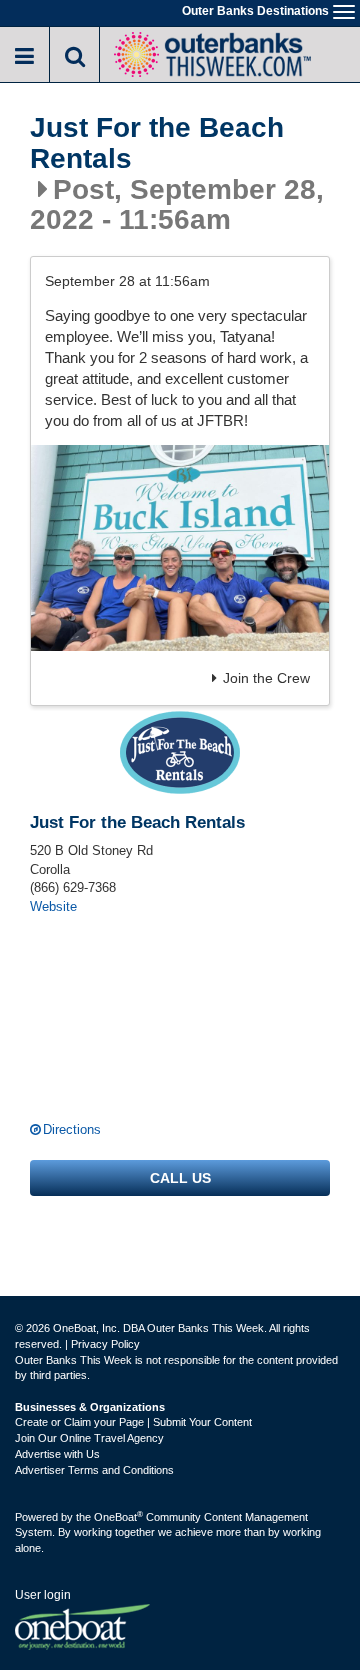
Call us (180, 1178)
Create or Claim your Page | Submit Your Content (133, 1422)
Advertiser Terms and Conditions (94, 1470)
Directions (72, 1129)
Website (53, 906)
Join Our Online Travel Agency (89, 1438)
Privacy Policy (105, 1344)
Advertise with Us (57, 1454)
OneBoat (118, 1517)
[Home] (212, 52)
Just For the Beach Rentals (157, 143)
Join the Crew (266, 678)
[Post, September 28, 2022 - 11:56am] (180, 547)
